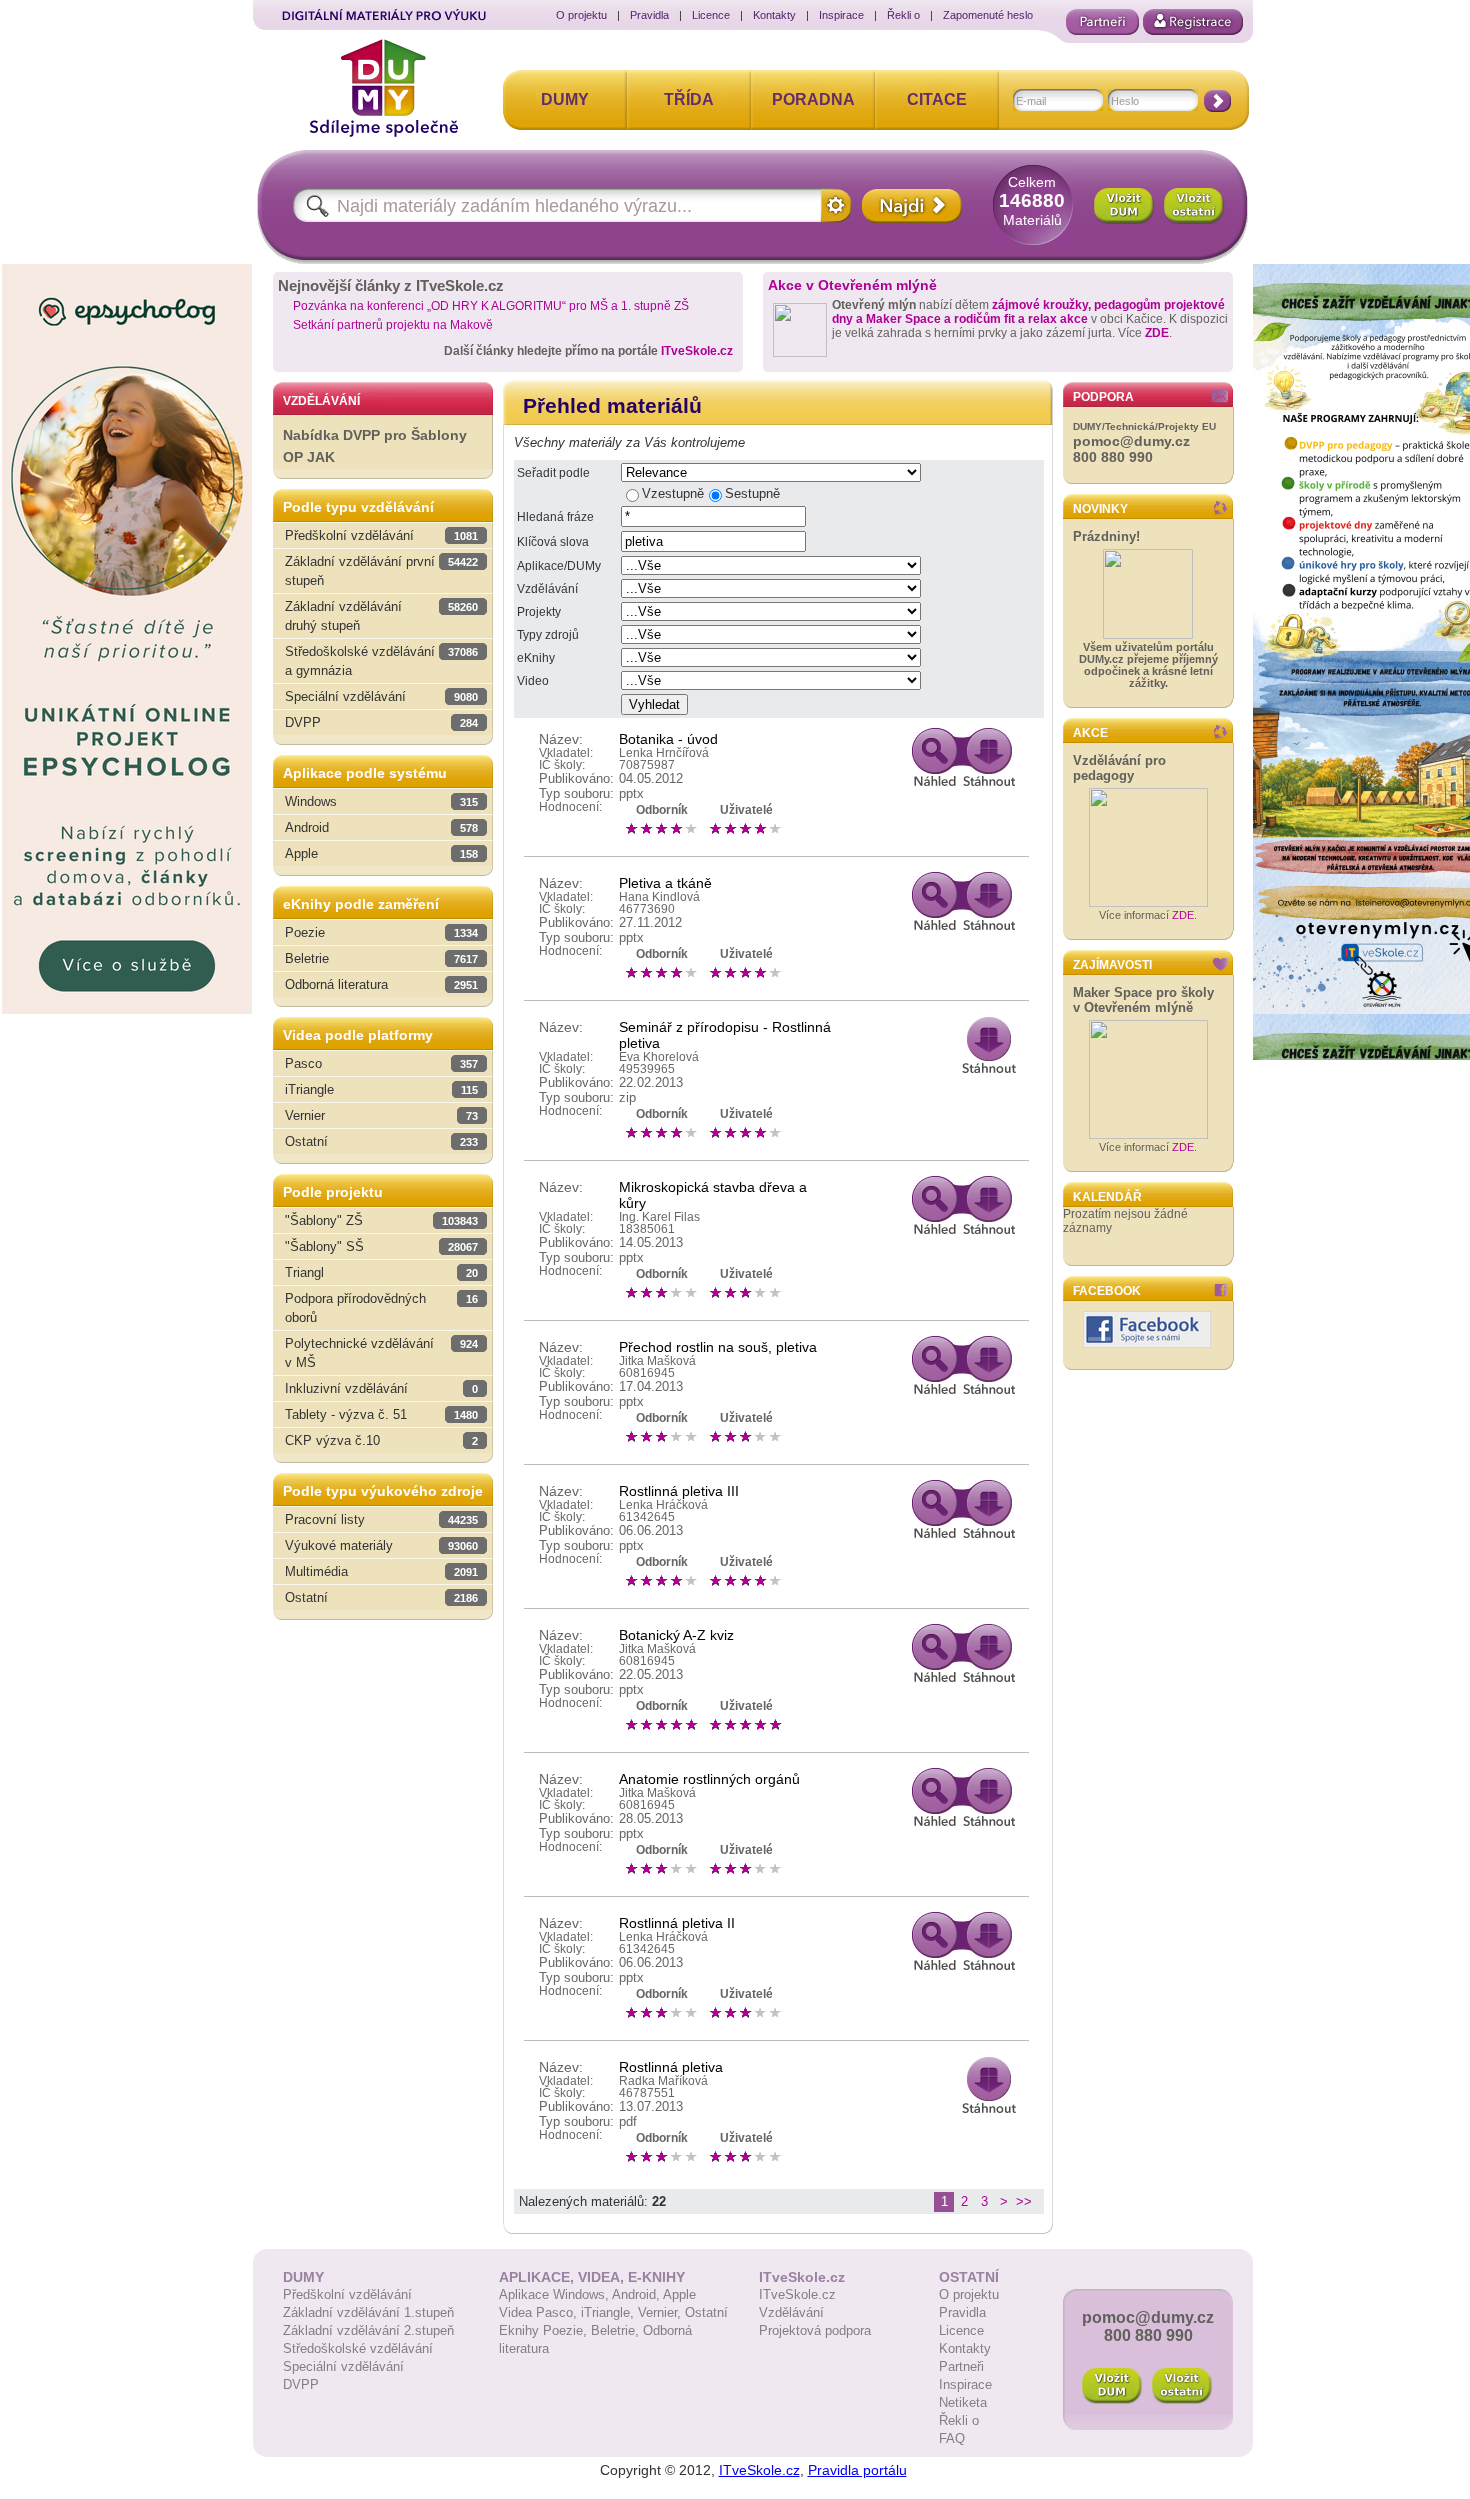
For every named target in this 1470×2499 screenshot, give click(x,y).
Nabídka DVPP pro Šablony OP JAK (375, 446)
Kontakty (774, 15)
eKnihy (536, 658)
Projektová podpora (815, 2330)
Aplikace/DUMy (559, 566)
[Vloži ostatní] (1182, 2386)
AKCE (1090, 733)
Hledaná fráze (555, 517)
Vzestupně (673, 493)
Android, (637, 2294)
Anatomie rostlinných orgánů (709, 1779)
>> (1024, 2201)
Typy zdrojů (548, 635)
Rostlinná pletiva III (679, 1491)
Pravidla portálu (857, 2470)
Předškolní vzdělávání (347, 2294)
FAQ (952, 2438)
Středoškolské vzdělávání (358, 2348)
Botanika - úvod (668, 739)
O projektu (581, 15)
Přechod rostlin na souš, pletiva (718, 1347)
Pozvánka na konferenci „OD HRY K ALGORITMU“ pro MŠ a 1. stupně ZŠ (491, 306)
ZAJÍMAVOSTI (1112, 965)
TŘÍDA (689, 99)
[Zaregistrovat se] (1193, 22)
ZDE (1157, 333)
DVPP (301, 2384)
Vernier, (661, 2312)
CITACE (937, 99)
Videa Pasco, (540, 2312)
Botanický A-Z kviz (676, 1635)
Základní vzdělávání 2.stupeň (368, 2330)
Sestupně (752, 493)
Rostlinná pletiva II (677, 1923)
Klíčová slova (553, 542)
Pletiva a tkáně (665, 883)
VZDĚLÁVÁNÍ (321, 401)
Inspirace (841, 15)
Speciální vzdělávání (343, 2366)
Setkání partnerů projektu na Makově (393, 325)
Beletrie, (617, 2330)
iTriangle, (609, 2312)
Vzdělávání (547, 589)
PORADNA (813, 99)
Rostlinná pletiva (671, 2067)
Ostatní (706, 2312)
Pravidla (649, 15)
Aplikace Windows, (555, 2294)
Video (533, 681)
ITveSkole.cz (697, 351)
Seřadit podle (553, 473)
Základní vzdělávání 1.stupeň (368, 2312)
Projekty (539, 612)
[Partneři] (1102, 22)
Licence (711, 15)
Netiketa (963, 2402)
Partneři (961, 2366)
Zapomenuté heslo (988, 15)
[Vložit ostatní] (1194, 206)
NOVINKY (1100, 509)
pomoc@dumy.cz (1131, 441)
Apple (679, 2294)
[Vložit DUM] (1124, 206)
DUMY (565, 99)
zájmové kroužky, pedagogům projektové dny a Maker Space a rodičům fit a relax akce (1028, 312)
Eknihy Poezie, (545, 2330)
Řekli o (903, 15)
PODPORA (1103, 397)
